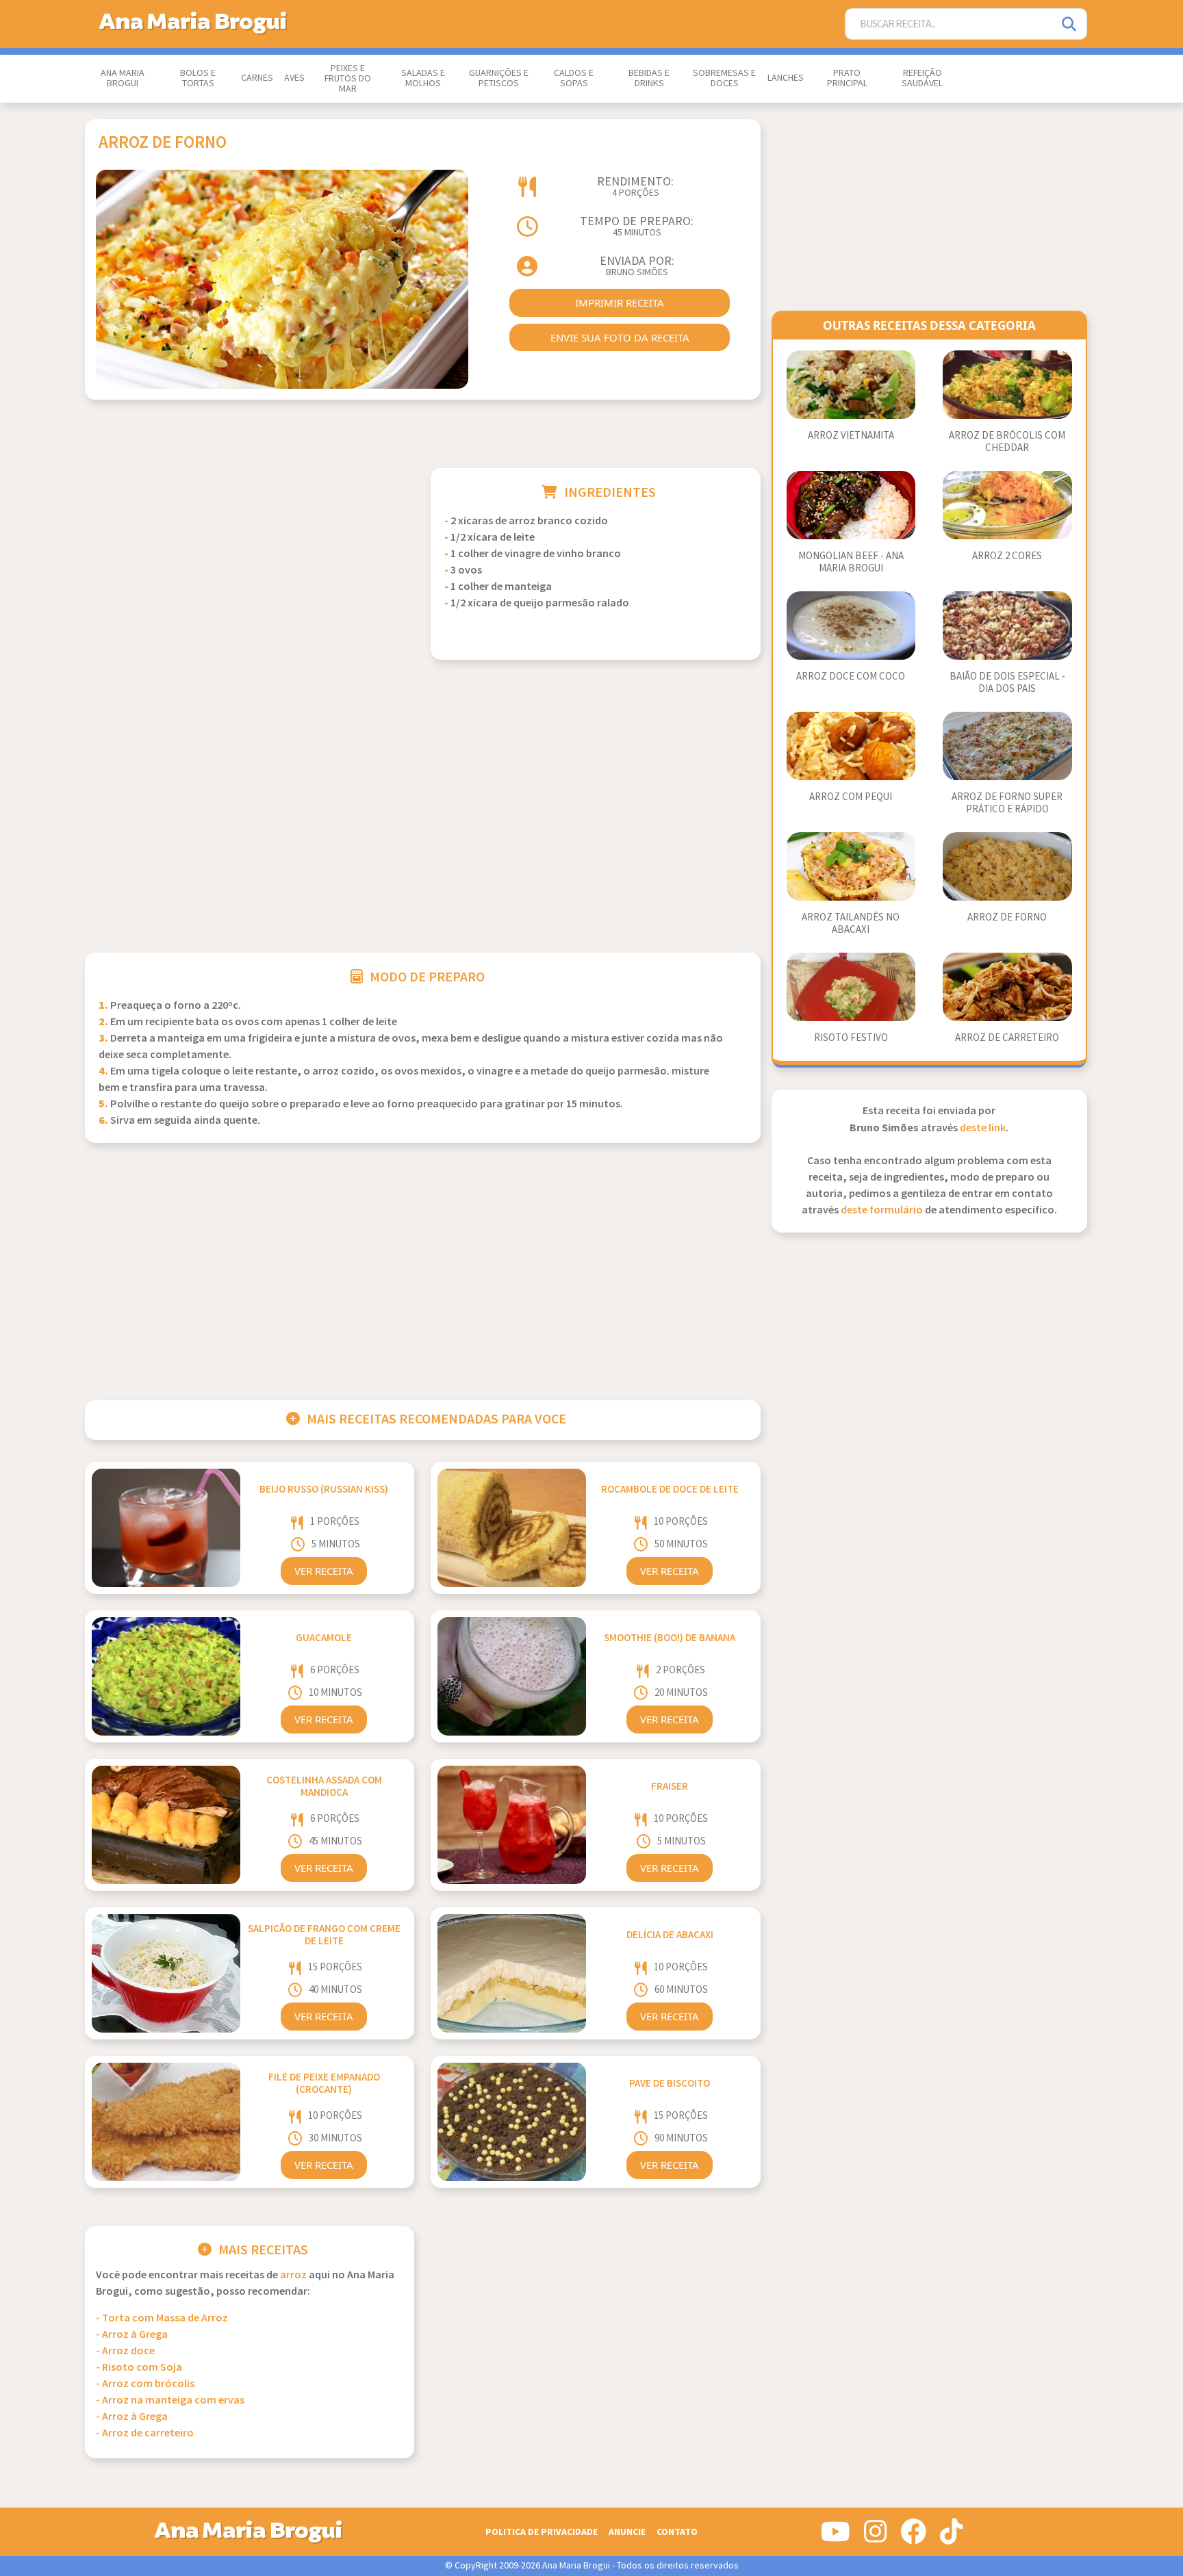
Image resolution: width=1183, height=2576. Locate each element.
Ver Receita (324, 1571)
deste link (983, 1128)
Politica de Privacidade (542, 2532)
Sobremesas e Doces (724, 78)
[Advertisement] (250, 564)
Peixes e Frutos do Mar (348, 79)
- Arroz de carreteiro (145, 2433)
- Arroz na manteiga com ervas (170, 2400)
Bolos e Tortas (198, 78)
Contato (677, 2532)
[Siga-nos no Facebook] (913, 2537)
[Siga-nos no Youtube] (836, 2537)
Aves (294, 78)
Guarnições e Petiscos (499, 78)
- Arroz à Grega (132, 2335)
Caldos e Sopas (574, 78)
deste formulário (882, 1210)
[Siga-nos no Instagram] (875, 2537)
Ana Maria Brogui (123, 78)
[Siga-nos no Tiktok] (951, 2537)
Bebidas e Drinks (649, 78)
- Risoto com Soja (139, 2368)
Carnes (257, 78)
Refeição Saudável (922, 78)
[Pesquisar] (1070, 24)
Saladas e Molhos (423, 78)
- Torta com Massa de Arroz (162, 2318)
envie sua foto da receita (620, 337)
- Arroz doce (125, 2351)
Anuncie (627, 2532)
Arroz (293, 2275)
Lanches (786, 78)
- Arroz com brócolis (145, 2384)
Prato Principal (847, 78)
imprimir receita (620, 302)
